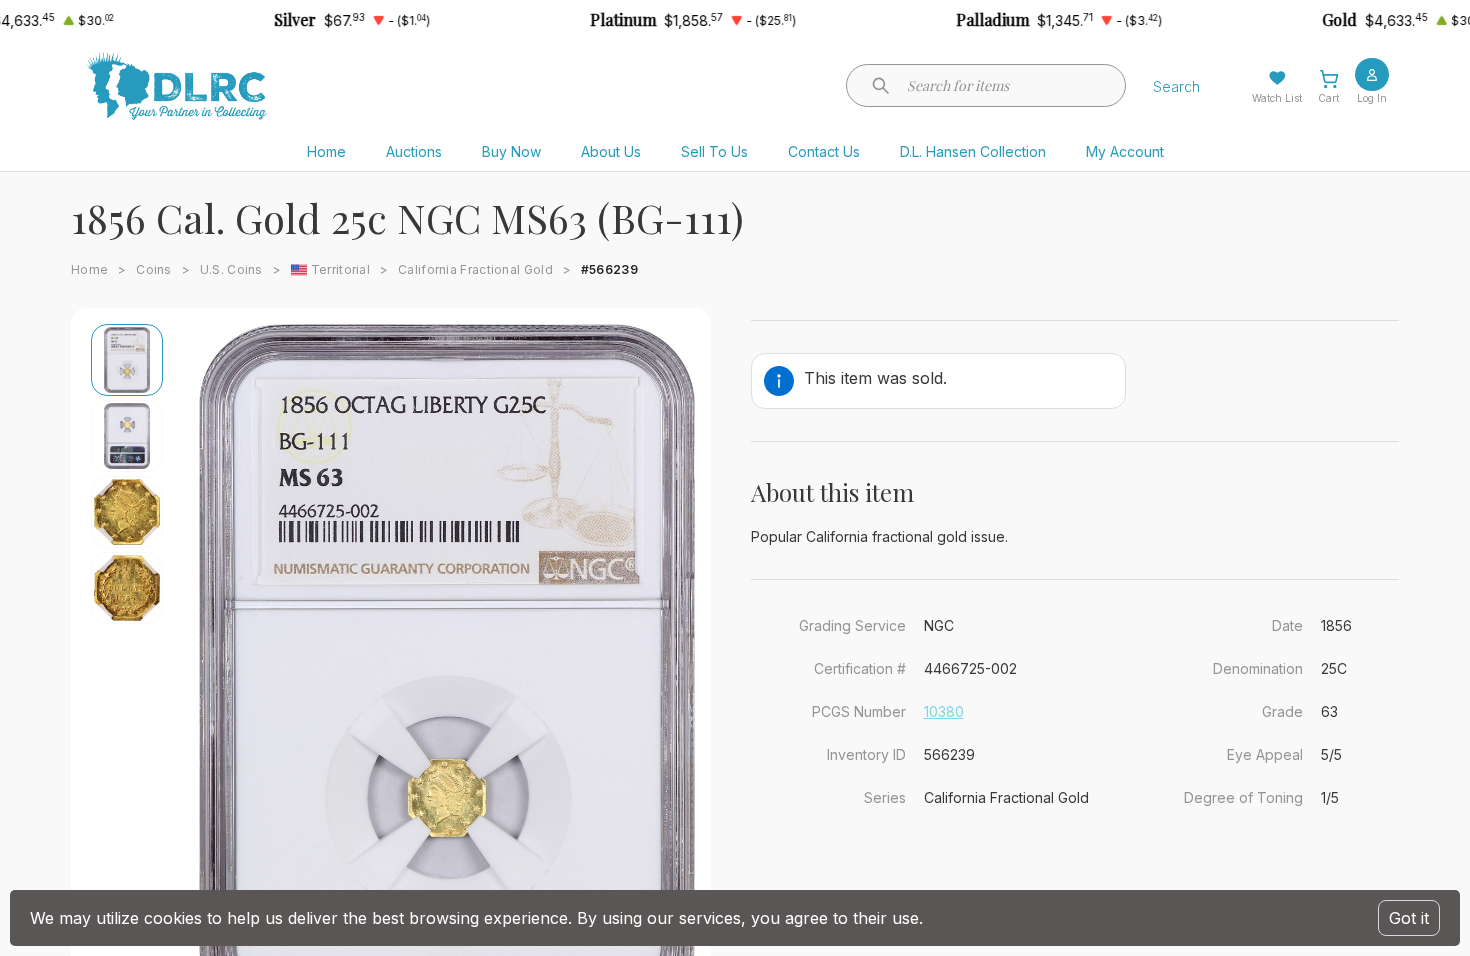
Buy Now (511, 151)
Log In (1372, 98)
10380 (944, 711)
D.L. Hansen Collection (973, 151)
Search (1176, 86)
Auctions (414, 151)
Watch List (1277, 98)
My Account (1125, 151)
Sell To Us (714, 151)
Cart (1328, 98)
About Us (611, 151)
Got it (1409, 918)
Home (326, 151)
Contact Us (824, 151)
